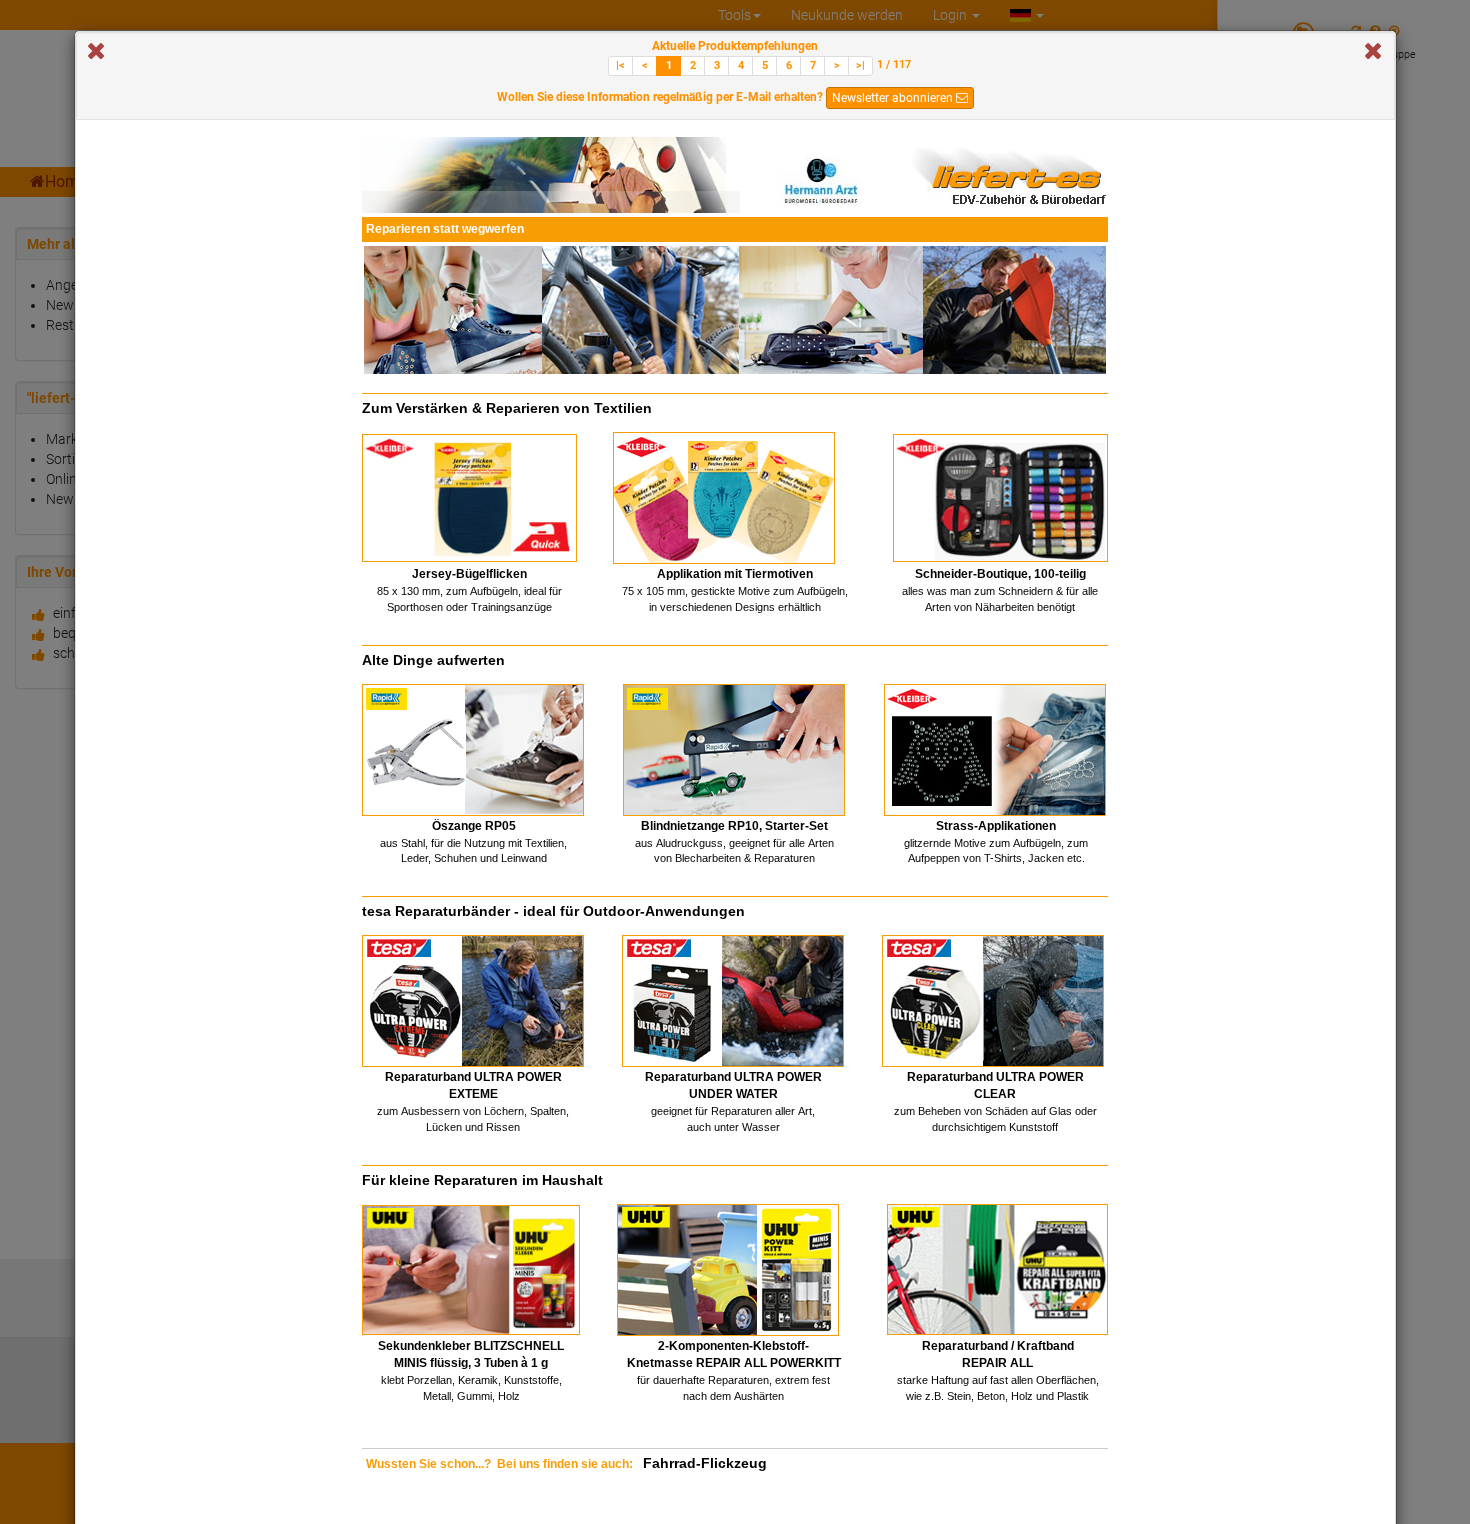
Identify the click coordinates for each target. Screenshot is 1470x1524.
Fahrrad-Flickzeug (705, 1463)
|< (620, 65)
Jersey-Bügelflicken (469, 574)
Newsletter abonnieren (894, 98)
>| (860, 65)
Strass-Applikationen (996, 826)
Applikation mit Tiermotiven (735, 574)
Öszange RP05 (474, 826)
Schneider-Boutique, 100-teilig (1000, 574)
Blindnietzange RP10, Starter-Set (734, 826)
